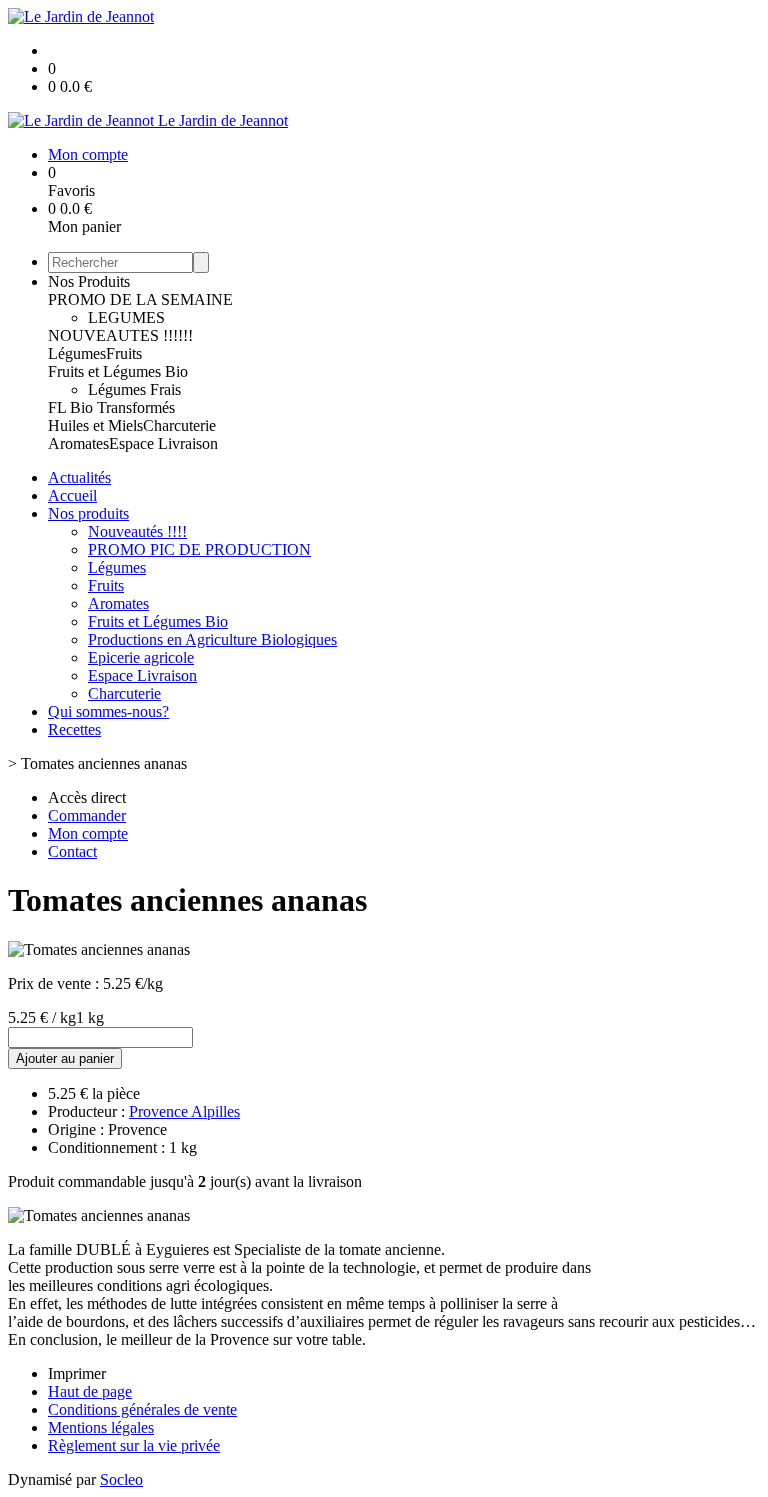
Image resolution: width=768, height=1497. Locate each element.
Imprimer (77, 1373)
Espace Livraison (163, 443)
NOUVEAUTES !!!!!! (120, 335)
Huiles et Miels (95, 425)
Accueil (72, 495)
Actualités (79, 477)
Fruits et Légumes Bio (118, 371)
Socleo (121, 1479)
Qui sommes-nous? (108, 711)
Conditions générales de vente (142, 1409)
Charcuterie (179, 425)
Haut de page (90, 1391)
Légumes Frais (134, 389)
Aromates (78, 443)
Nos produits (88, 513)
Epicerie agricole (141, 657)
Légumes (77, 353)
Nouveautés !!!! (137, 531)
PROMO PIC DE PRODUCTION (199, 549)
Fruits (124, 353)
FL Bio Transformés (111, 407)
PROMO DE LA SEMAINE (140, 299)
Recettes (74, 729)
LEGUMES (126, 317)
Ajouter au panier (65, 1058)
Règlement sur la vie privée (134, 1445)
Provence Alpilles (184, 1111)
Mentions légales (101, 1427)
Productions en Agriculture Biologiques (212, 639)
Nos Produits (89, 281)
